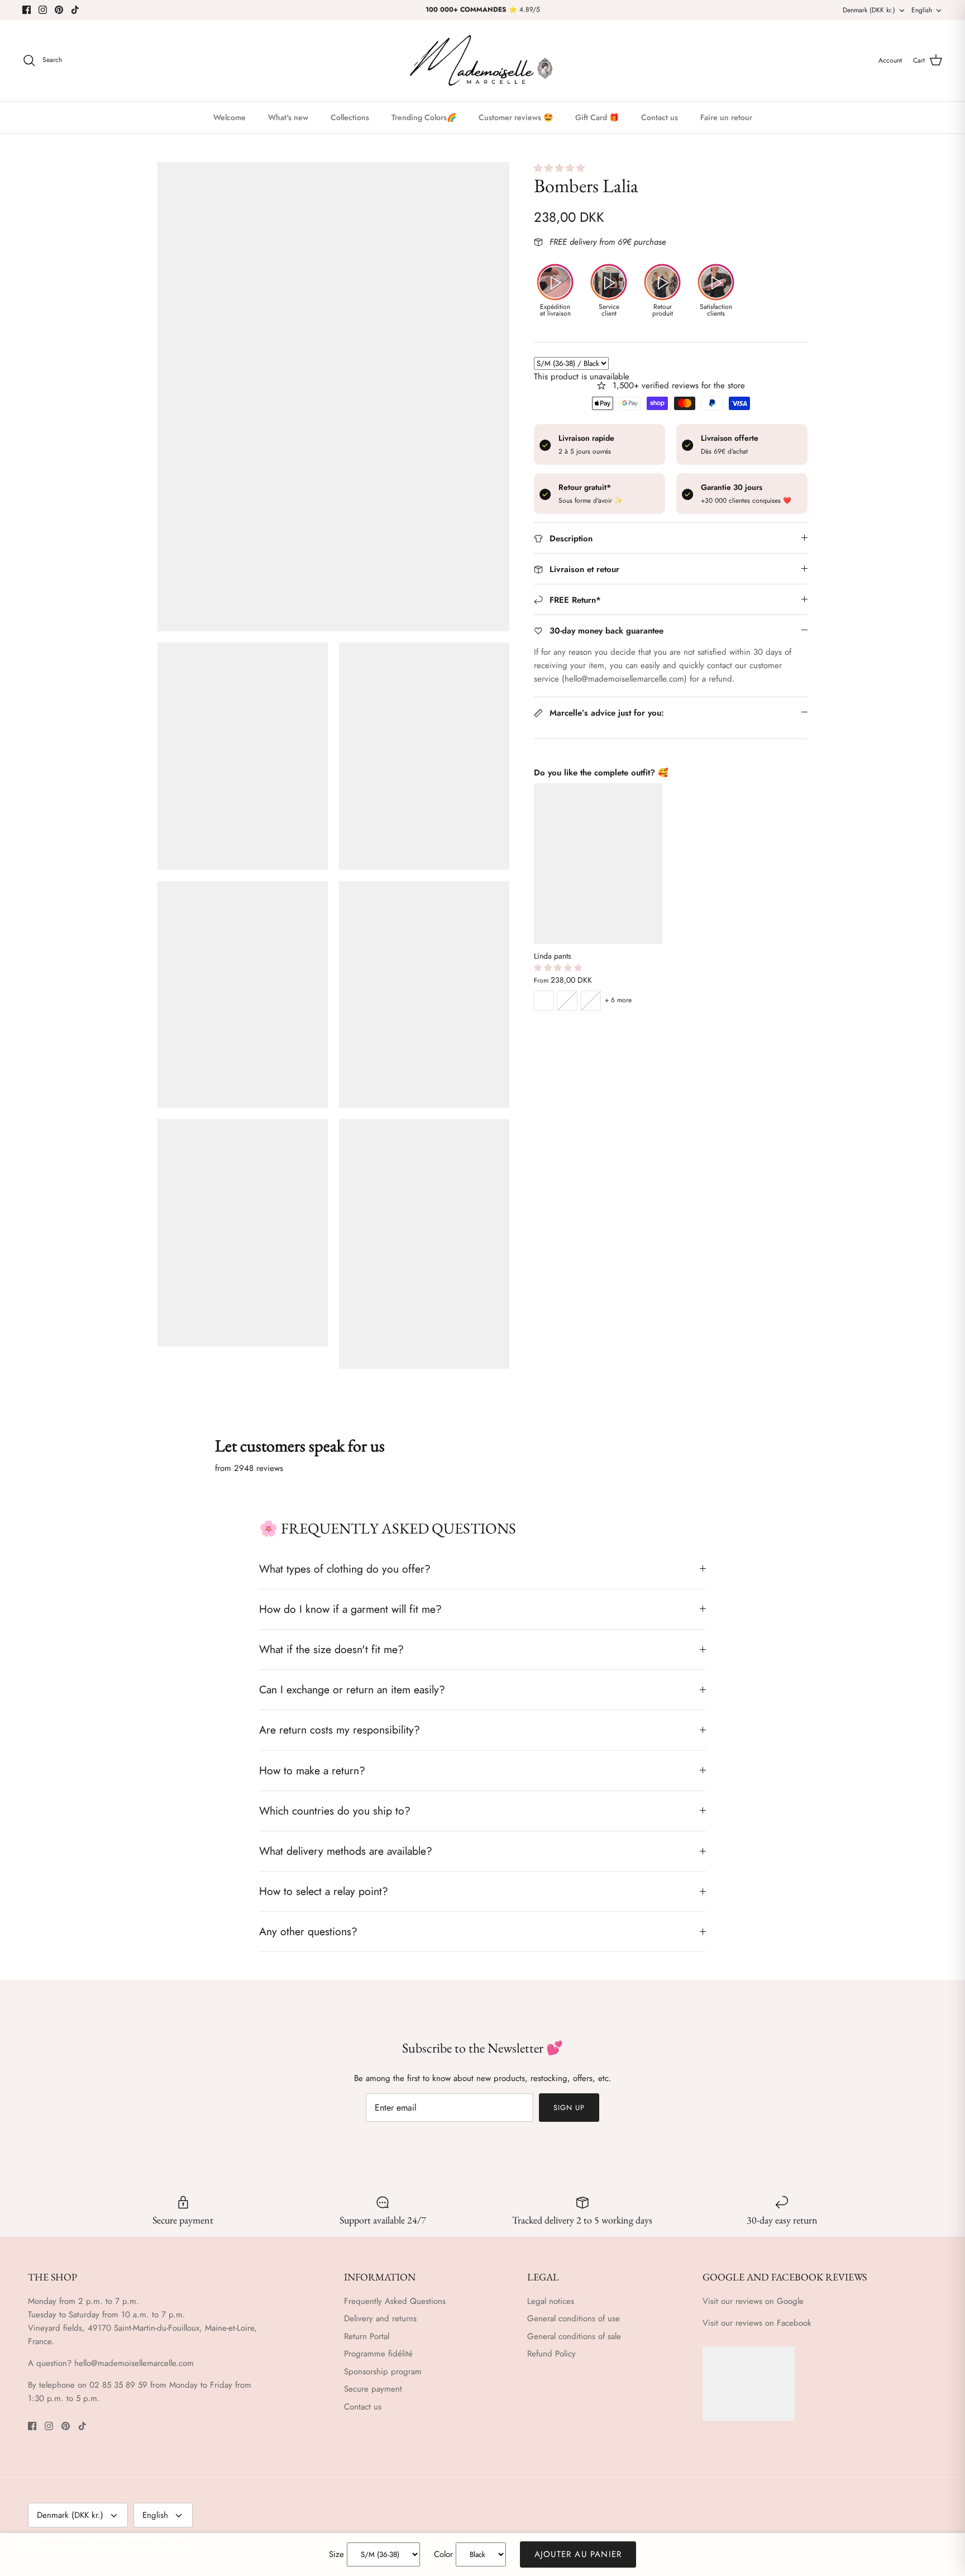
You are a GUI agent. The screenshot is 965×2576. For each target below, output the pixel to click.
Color (443, 2554)
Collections (350, 117)
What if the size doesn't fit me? (331, 1649)
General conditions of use (574, 2318)
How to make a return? (312, 1770)
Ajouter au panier (578, 2554)
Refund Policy (551, 2354)
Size (336, 2554)
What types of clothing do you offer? (345, 1569)
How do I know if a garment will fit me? (350, 1609)
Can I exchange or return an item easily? (352, 1689)
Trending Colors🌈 (424, 117)
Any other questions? (308, 1931)
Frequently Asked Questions (395, 2301)
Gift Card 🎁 (597, 117)
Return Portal (367, 2336)
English (922, 10)
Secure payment (373, 2389)
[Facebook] (27, 10)
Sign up (569, 2108)
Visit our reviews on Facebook (757, 2323)
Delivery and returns (380, 2318)
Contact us (660, 117)
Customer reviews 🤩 (516, 117)
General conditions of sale (574, 2336)
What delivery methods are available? (346, 1851)
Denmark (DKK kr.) (869, 10)
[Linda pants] (598, 864)
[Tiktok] (75, 10)
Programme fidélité (378, 2354)
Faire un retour (726, 117)
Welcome (230, 117)
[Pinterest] (59, 10)
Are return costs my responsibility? (340, 1730)
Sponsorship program (383, 2372)
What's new (288, 117)
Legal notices (551, 2301)
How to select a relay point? (324, 1891)
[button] (561, 168)
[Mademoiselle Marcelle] (482, 61)
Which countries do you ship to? (335, 1811)
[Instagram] (43, 10)
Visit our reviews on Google (753, 2301)
